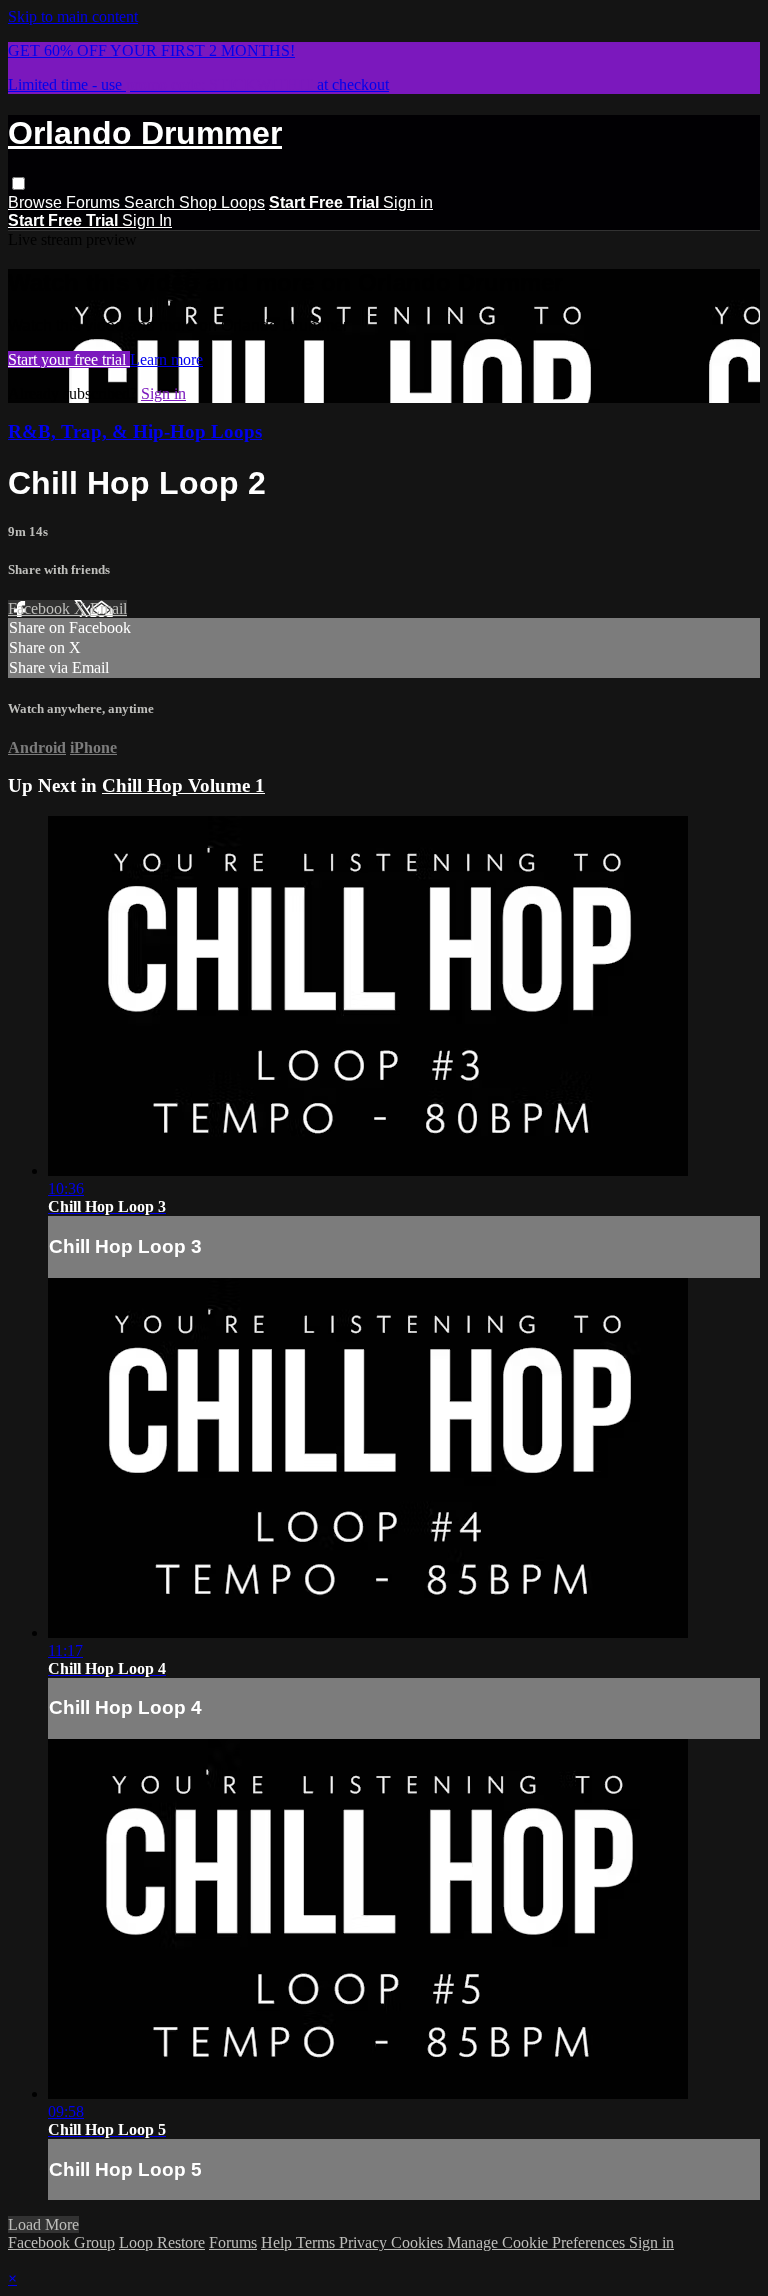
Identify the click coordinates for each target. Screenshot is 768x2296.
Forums (95, 202)
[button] (18, 183)
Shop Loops (222, 202)
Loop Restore (162, 2242)
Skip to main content (73, 16)
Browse (37, 202)
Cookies (419, 2242)
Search (151, 202)
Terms (317, 2242)
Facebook (41, 608)
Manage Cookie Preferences (538, 2242)
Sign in (408, 202)
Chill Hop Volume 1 (183, 785)
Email (108, 608)
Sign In (147, 220)
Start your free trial (69, 359)
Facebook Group (61, 2242)
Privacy (365, 2242)
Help (278, 2242)
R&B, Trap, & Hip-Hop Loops (135, 431)
